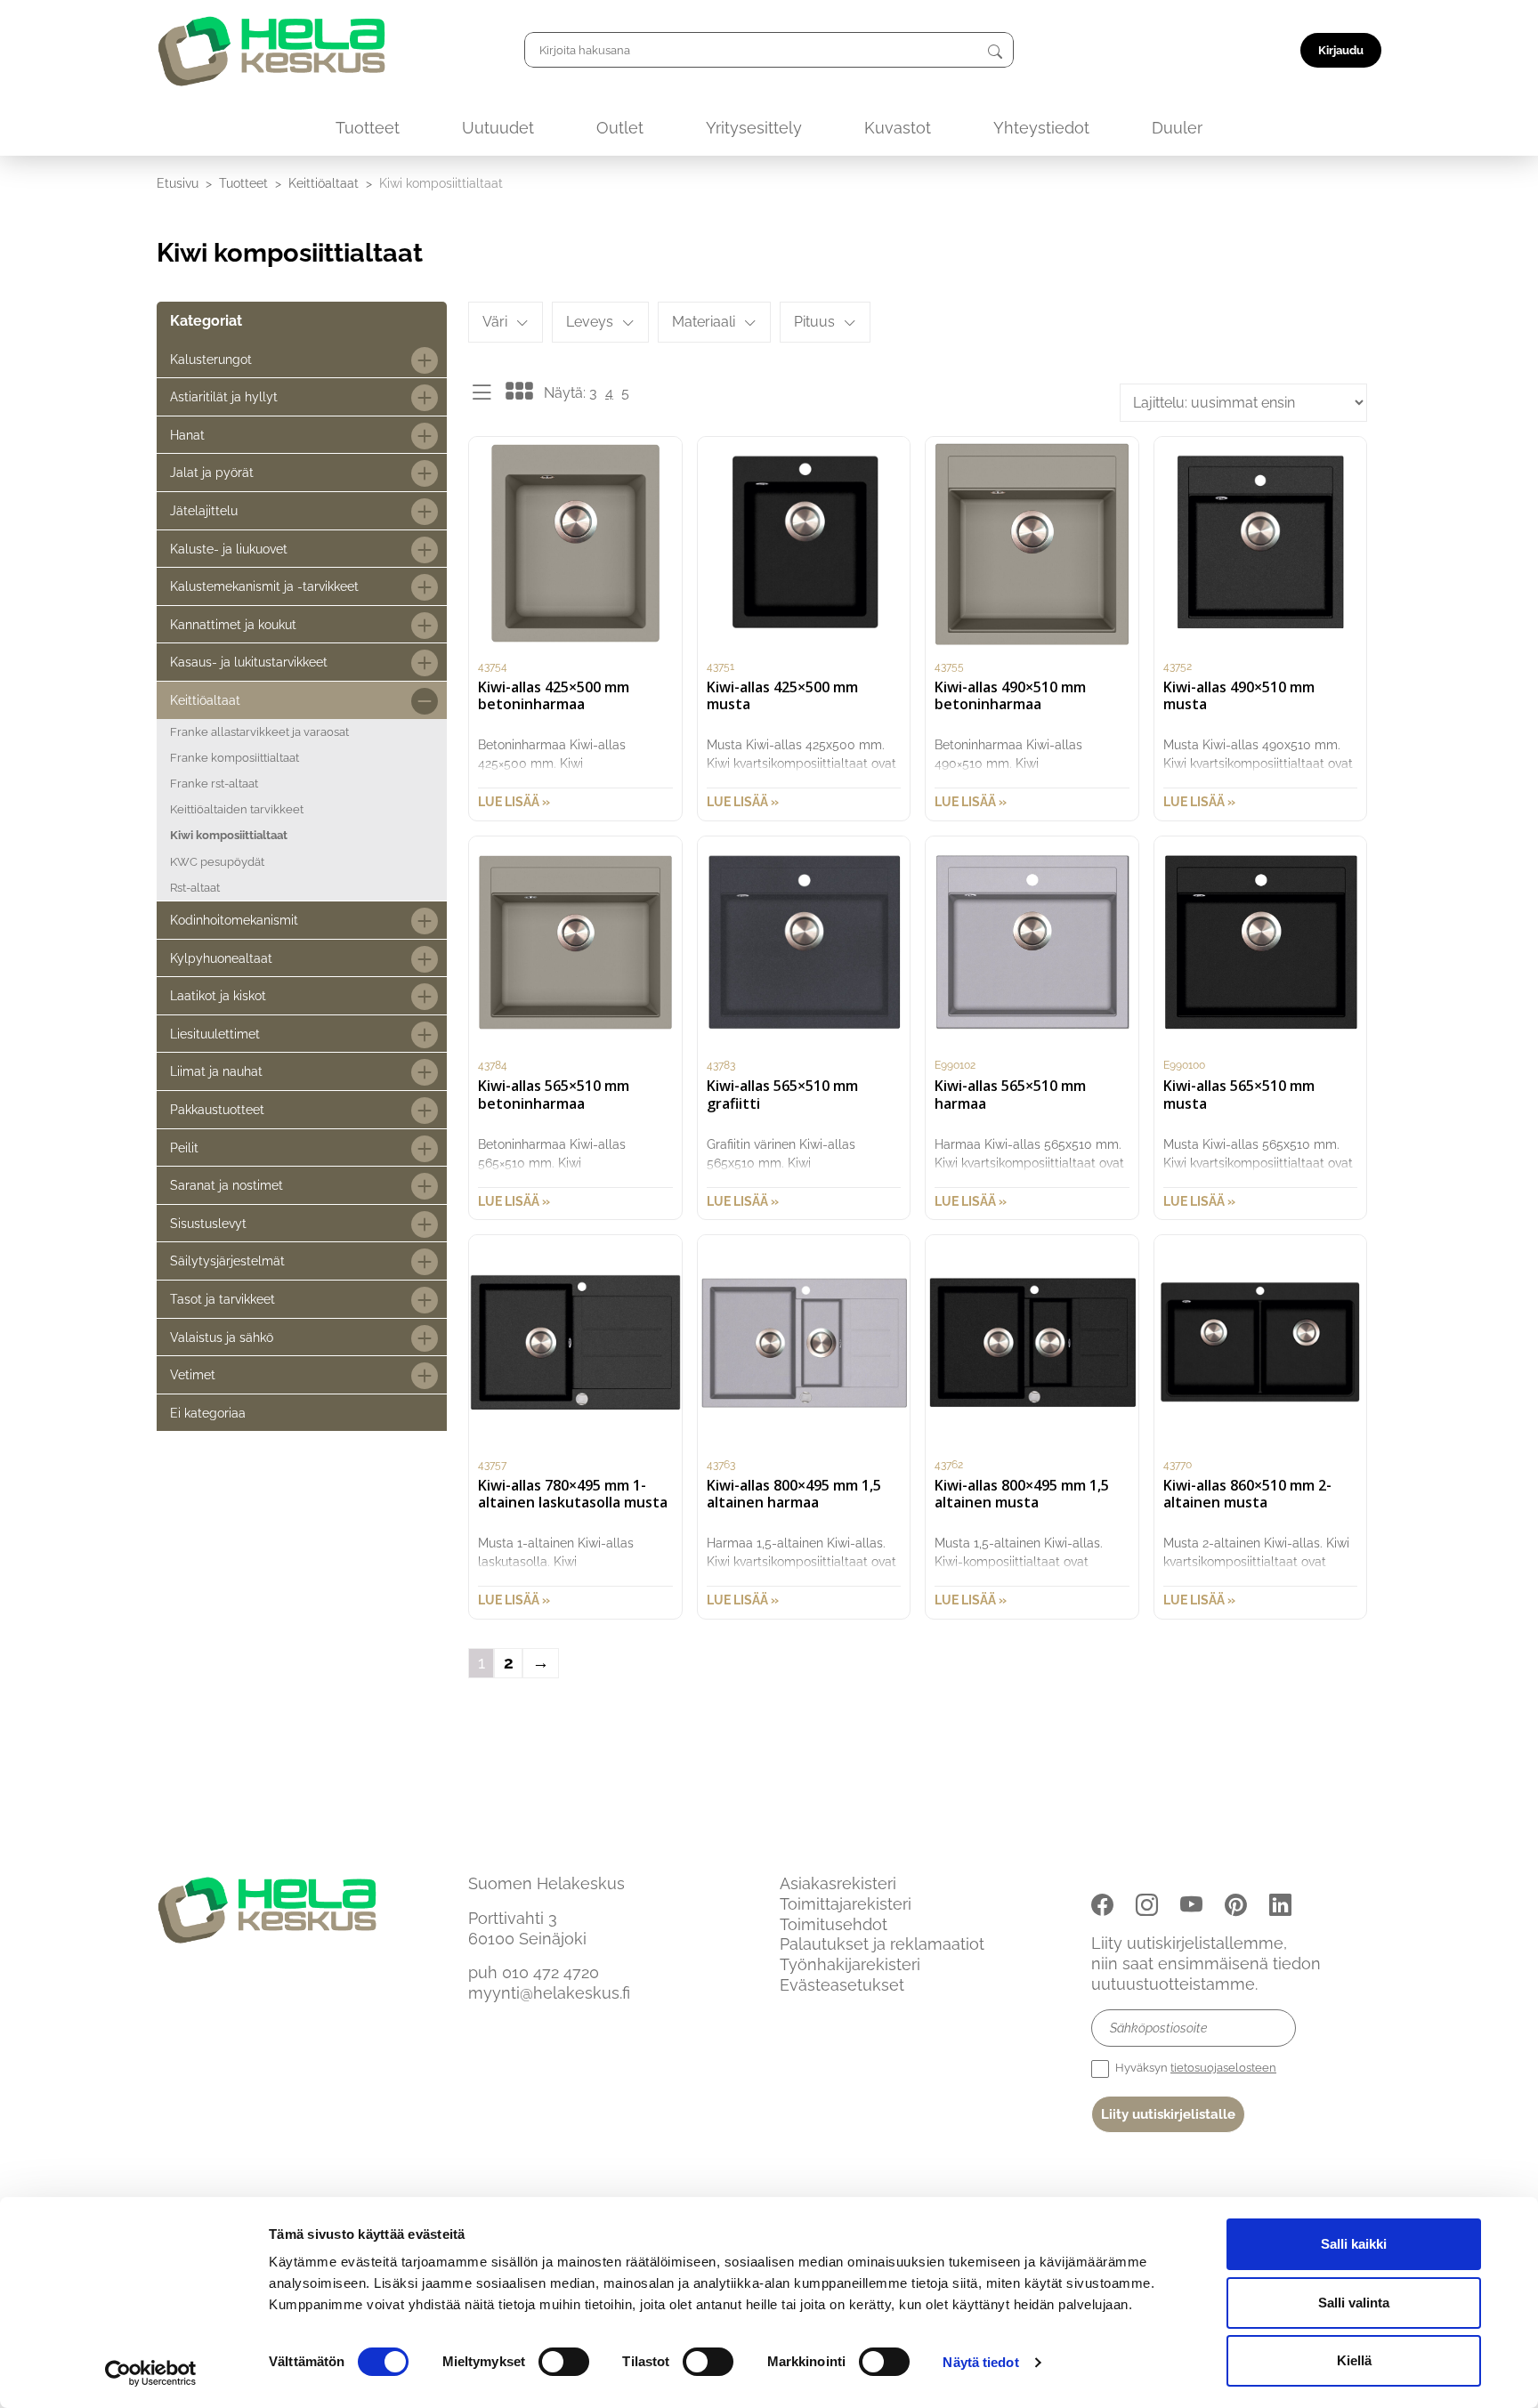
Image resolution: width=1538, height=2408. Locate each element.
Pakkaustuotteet (217, 1109)
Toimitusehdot (834, 1924)
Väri (495, 322)
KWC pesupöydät (217, 862)
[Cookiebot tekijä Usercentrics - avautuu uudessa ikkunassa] (151, 2373)
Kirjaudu (1341, 50)
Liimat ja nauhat (216, 1071)
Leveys (590, 322)
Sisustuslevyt (208, 1223)
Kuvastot (898, 128)
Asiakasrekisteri (838, 1883)
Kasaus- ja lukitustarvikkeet (249, 662)
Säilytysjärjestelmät (227, 1261)
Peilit (184, 1147)
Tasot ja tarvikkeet (223, 1299)
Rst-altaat (195, 888)
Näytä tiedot (980, 2362)
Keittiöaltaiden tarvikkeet (237, 809)
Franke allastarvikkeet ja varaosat (259, 732)
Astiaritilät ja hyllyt (224, 396)
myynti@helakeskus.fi (549, 1993)
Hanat (187, 435)
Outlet (620, 128)
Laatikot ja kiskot (218, 995)
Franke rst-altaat (214, 784)
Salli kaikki (1354, 2244)
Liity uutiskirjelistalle (1168, 2114)
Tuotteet (368, 128)
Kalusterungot (211, 359)
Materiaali (704, 322)
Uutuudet (498, 128)
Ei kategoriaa (208, 1413)
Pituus (814, 322)
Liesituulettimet (215, 1034)
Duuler (1177, 128)
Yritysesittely (754, 128)
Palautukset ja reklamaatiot (882, 1944)
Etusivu (178, 183)
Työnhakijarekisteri (850, 1964)
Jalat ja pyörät (212, 472)
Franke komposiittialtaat (235, 758)
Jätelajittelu (204, 510)
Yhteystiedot (1041, 128)
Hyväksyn (1194, 2068)
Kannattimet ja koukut (233, 624)
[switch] (564, 2362)
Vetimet (193, 1374)
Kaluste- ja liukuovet (229, 549)
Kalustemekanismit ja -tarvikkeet (264, 586)
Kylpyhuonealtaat (221, 958)
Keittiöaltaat (324, 183)
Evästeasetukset (842, 1985)
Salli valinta (1354, 2303)
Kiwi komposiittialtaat (229, 835)
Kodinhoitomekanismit (234, 920)
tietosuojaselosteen (1223, 2068)
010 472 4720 (550, 1972)
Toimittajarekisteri (846, 1904)
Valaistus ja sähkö (222, 1337)
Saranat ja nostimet (227, 1185)
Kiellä (1354, 2360)
